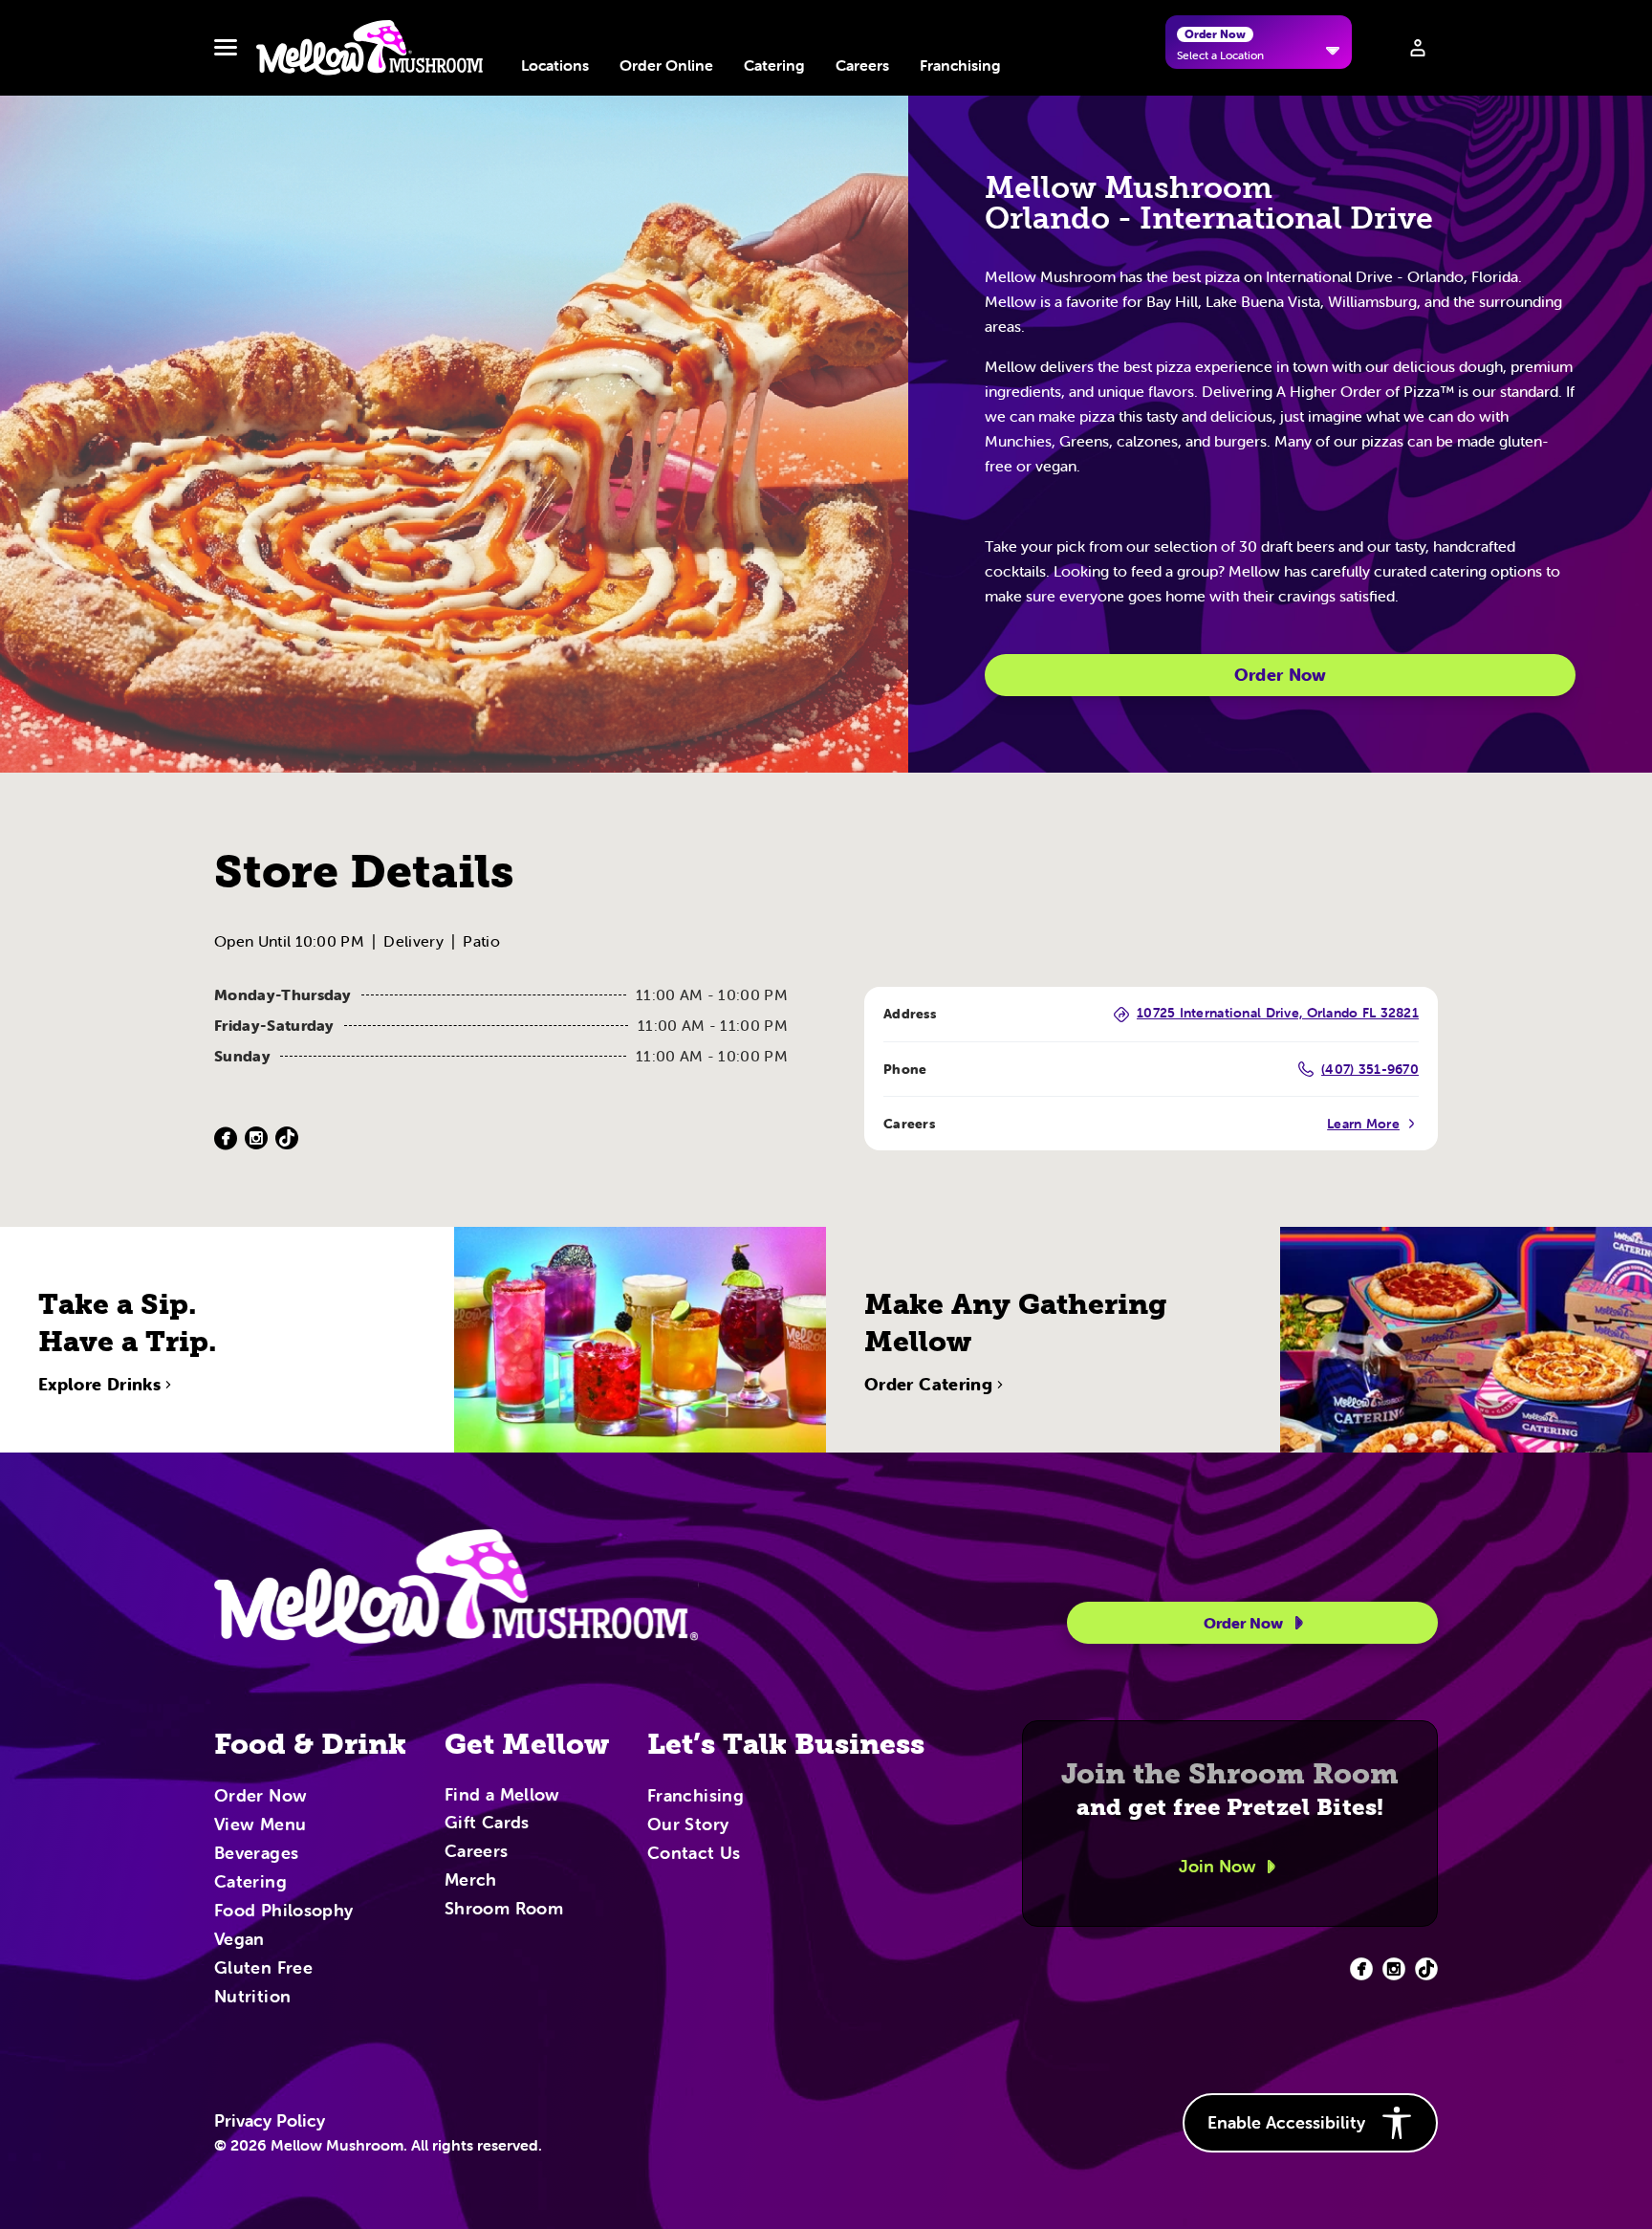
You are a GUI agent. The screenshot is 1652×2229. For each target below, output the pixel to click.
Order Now (1281, 675)
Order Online (666, 65)
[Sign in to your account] (1418, 48)
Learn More (1363, 1124)
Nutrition (252, 1998)
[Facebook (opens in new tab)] (1361, 1969)
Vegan (239, 1940)
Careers (862, 65)
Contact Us (694, 1854)
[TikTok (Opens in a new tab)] (287, 1138)
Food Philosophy (283, 1912)
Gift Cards (487, 1824)
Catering (774, 65)
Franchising (960, 65)
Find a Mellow (502, 1796)
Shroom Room (504, 1910)
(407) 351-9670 (1370, 1069)
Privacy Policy (270, 2121)
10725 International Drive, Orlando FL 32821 (1278, 1014)
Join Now (1217, 1866)
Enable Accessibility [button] (1286, 2122)
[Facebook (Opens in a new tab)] (226, 1138)
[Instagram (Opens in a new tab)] (256, 1138)
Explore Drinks (99, 1385)
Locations (555, 65)
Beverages (256, 1854)
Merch (471, 1881)
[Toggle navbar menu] (226, 48)
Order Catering (928, 1385)
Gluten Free (263, 1969)
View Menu (260, 1825)
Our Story (688, 1825)
